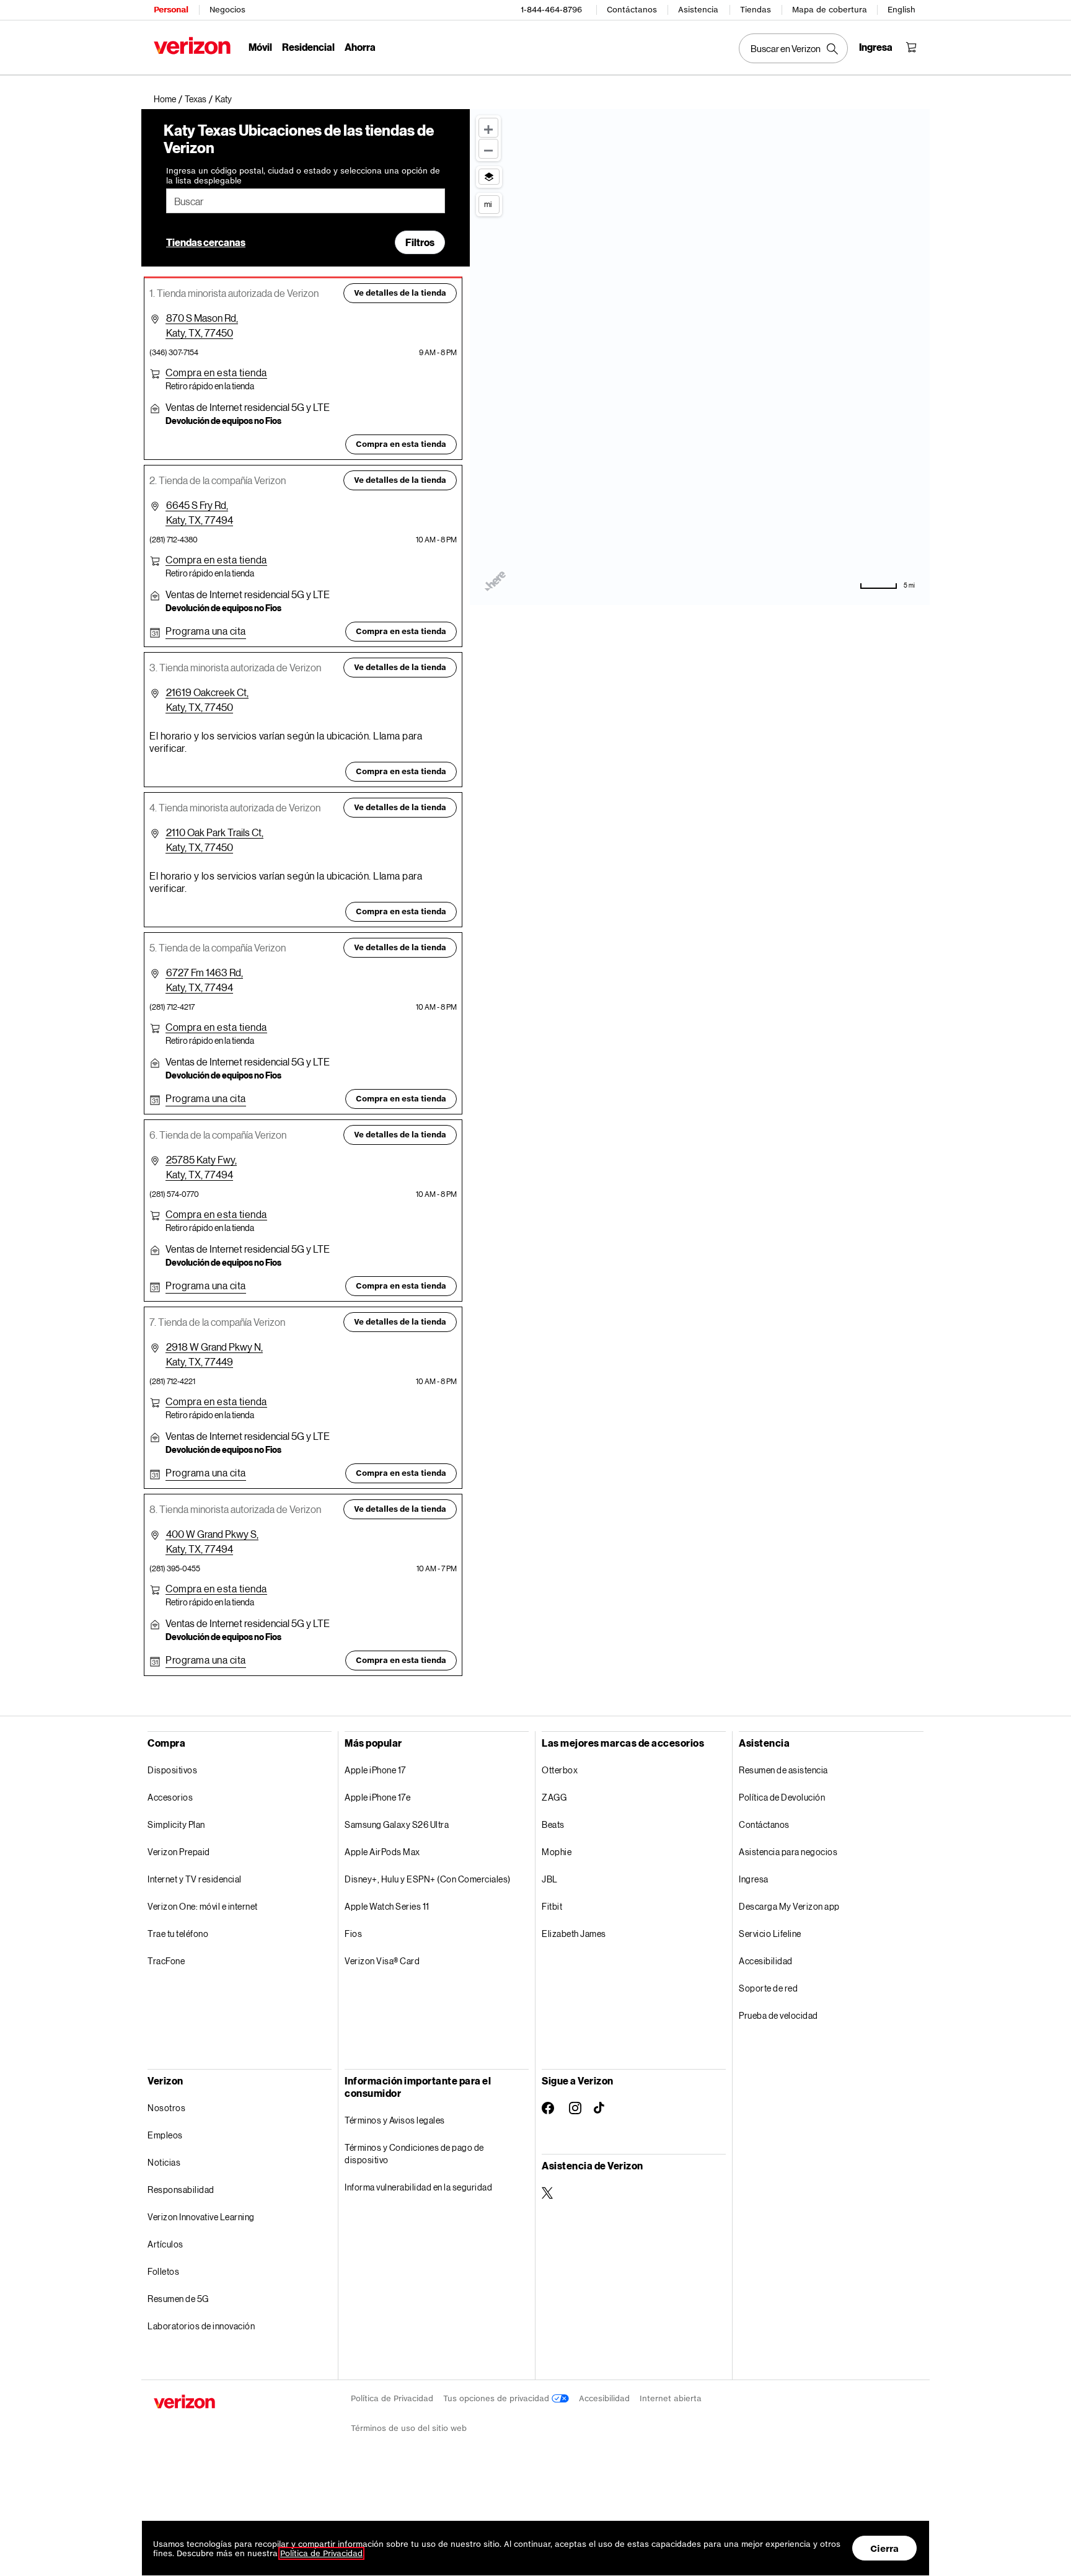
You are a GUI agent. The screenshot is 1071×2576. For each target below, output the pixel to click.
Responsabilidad (181, 2190)
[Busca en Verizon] (793, 48)
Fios (353, 1934)
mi (488, 204)
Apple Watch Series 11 (387, 1906)
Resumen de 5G (178, 2299)
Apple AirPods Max (382, 1852)
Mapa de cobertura (830, 10)
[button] (223, 99)
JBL (550, 1879)
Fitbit (552, 1906)
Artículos (165, 2244)
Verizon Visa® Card (382, 1961)
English (901, 10)
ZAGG (554, 1797)
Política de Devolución (782, 1797)
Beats (553, 1824)
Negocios (227, 10)
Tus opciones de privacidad (497, 2398)
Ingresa (754, 1879)
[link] (169, 99)
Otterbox (560, 1770)
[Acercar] (488, 128)
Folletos (163, 2271)
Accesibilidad (766, 1961)
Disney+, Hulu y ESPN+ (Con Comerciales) (428, 1879)
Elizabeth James (574, 1934)
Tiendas (756, 10)
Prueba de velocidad (778, 2015)
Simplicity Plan (176, 1824)
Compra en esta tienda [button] (401, 444)
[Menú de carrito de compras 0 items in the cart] (911, 47)
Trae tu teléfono (178, 1934)
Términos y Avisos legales (395, 2120)
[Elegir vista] (489, 177)
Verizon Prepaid (179, 1852)
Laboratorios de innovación (201, 2326)
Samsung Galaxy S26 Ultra (397, 1824)
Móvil (260, 47)
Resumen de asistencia (783, 1770)
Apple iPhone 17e (377, 1797)
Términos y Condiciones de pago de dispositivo (414, 2154)
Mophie (557, 1852)
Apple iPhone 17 (375, 1770)
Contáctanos (632, 10)
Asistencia (698, 10)
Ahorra (360, 47)
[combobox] (306, 201)
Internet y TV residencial (195, 1879)
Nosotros (166, 2108)
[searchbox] (306, 201)
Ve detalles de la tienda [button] (400, 293)
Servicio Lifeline (770, 1934)
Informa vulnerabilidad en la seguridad (418, 2187)
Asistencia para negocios (788, 1852)
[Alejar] (488, 149)
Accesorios (170, 1797)
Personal (171, 10)
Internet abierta (671, 2398)
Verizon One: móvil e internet (203, 1906)
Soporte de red (768, 1988)
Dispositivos (172, 1770)
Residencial (308, 47)
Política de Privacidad (392, 2398)
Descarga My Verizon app (789, 1906)
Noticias (164, 2162)
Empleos (165, 2135)
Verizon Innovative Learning (201, 2217)
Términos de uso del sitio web (409, 2428)
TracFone (166, 1961)
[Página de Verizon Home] (192, 46)
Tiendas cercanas (206, 242)
